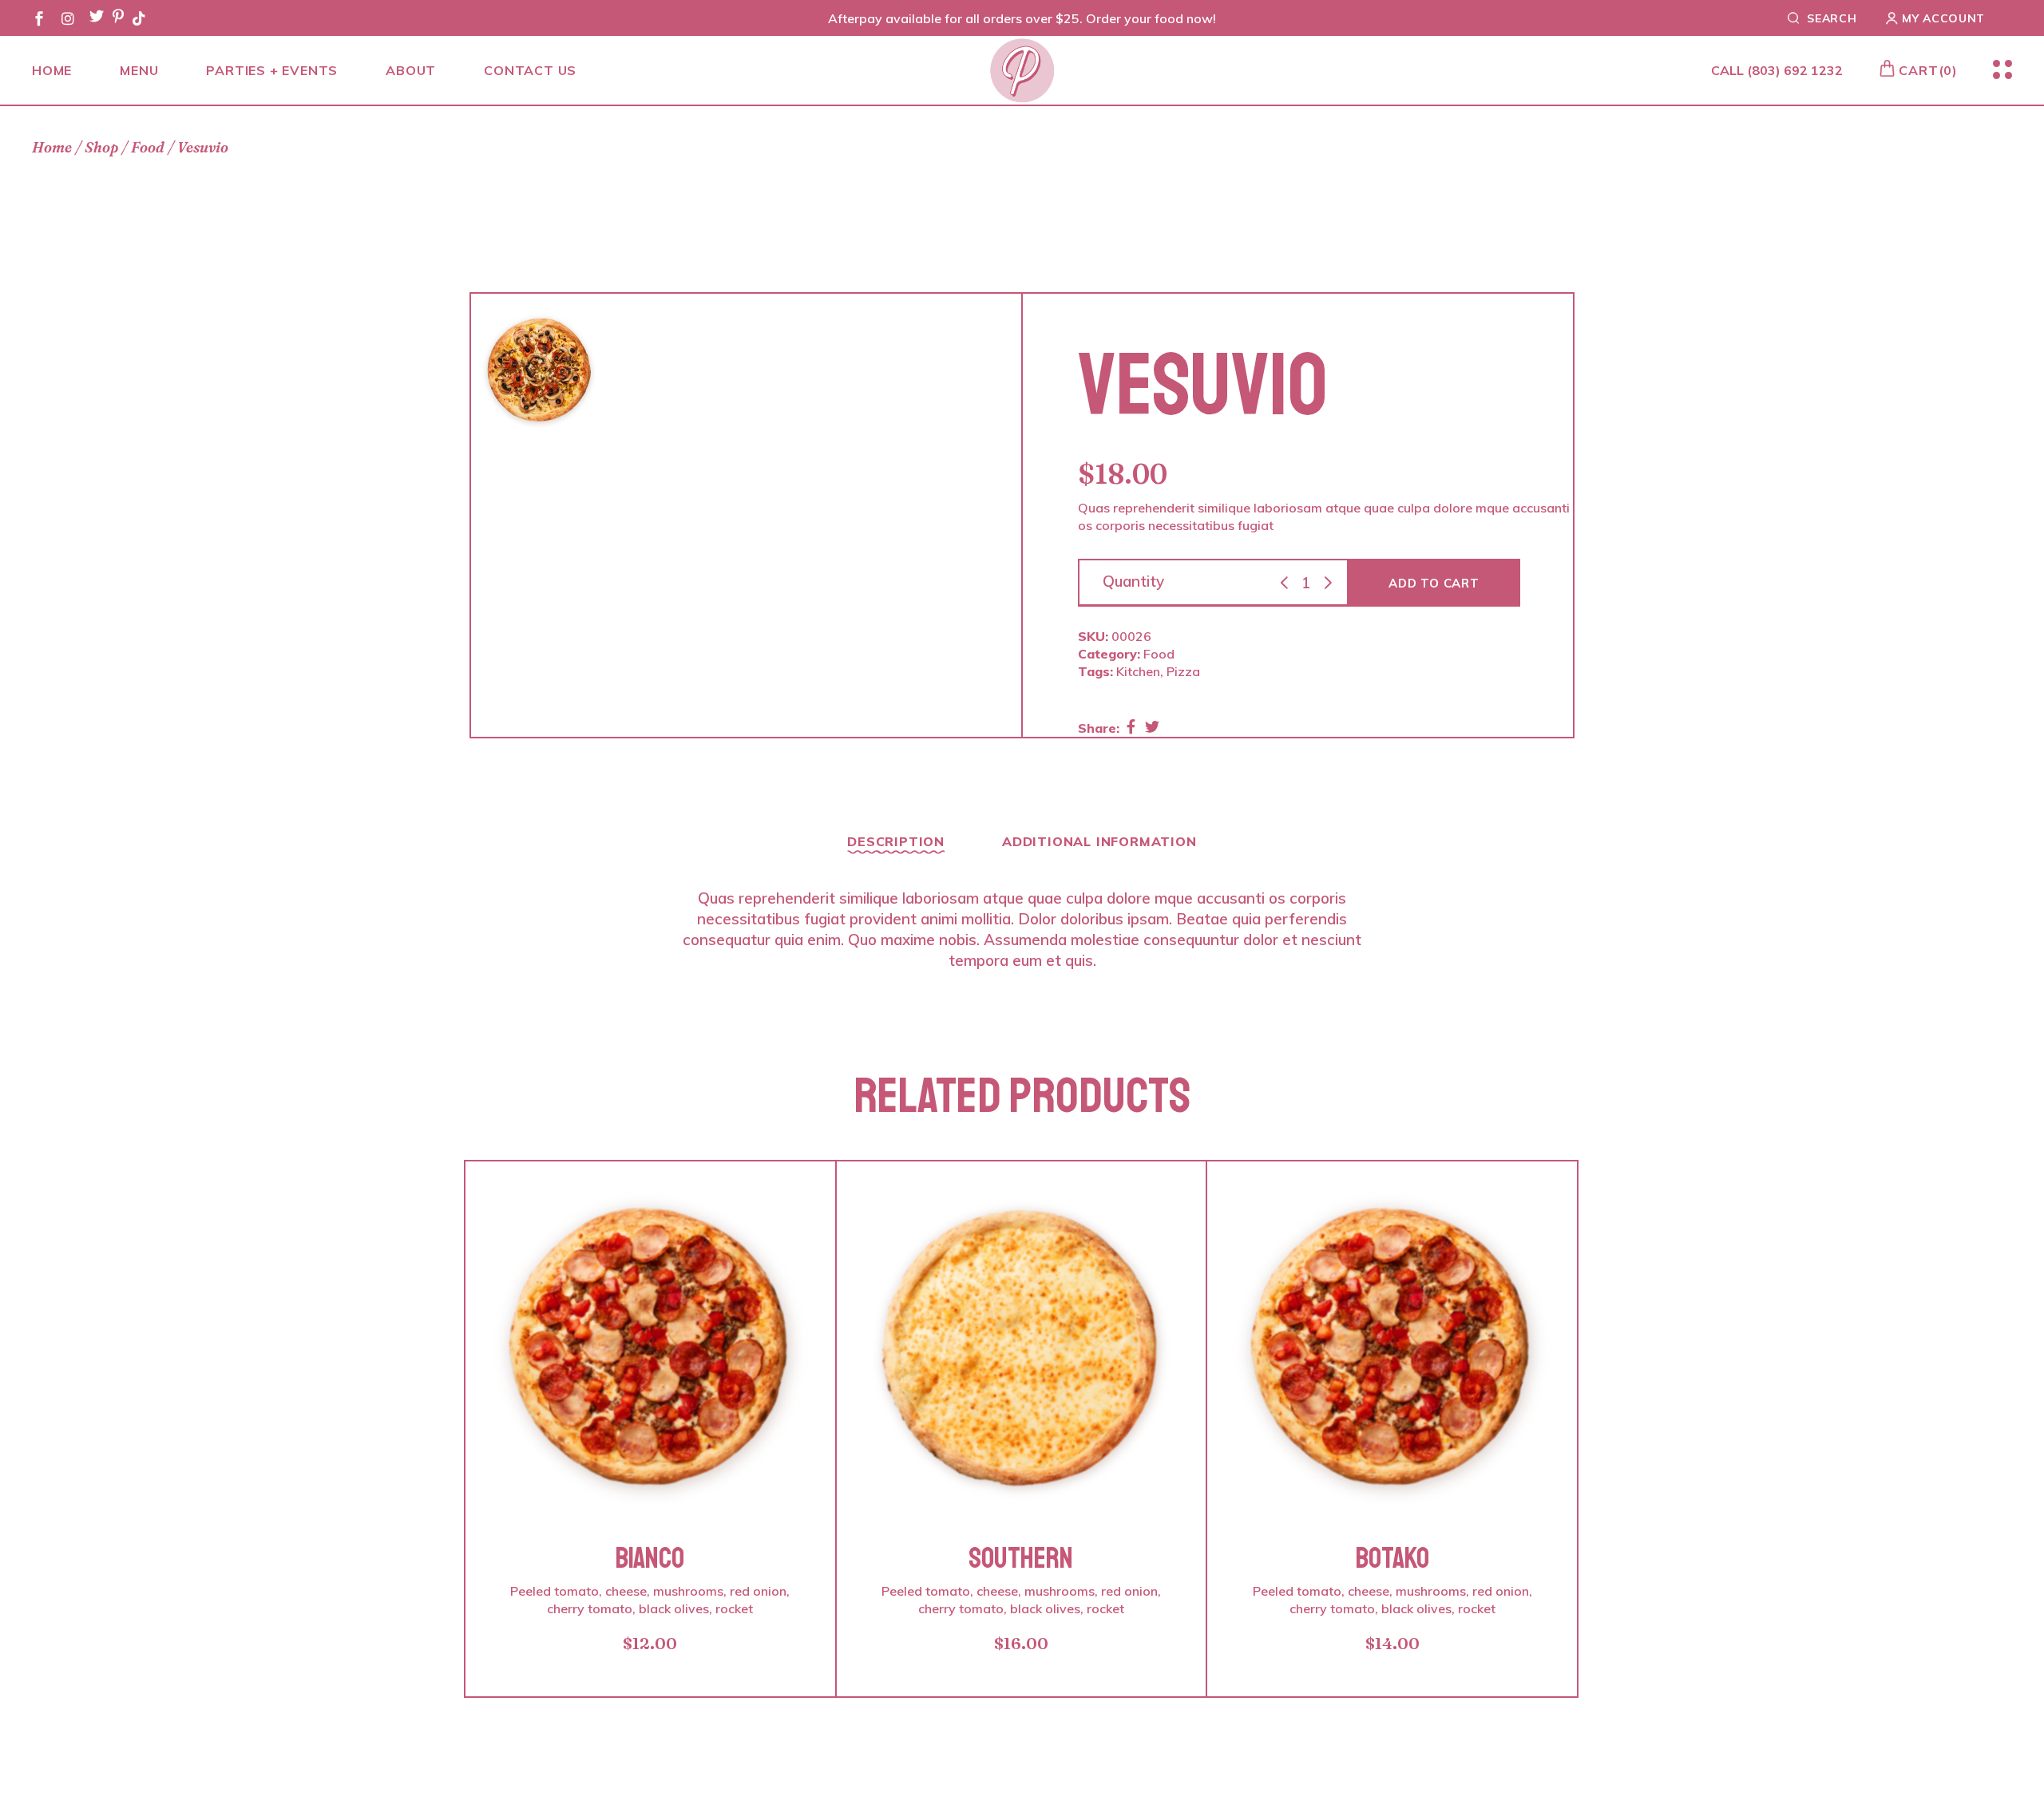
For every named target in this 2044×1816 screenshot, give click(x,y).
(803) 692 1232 (1795, 70)
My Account (1943, 18)
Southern (1021, 1559)
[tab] (896, 846)
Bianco (650, 1559)
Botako (1392, 1559)
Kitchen (1138, 671)
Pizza (1183, 671)
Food (1159, 654)
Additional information (1099, 841)
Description (896, 841)
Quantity (1133, 581)
